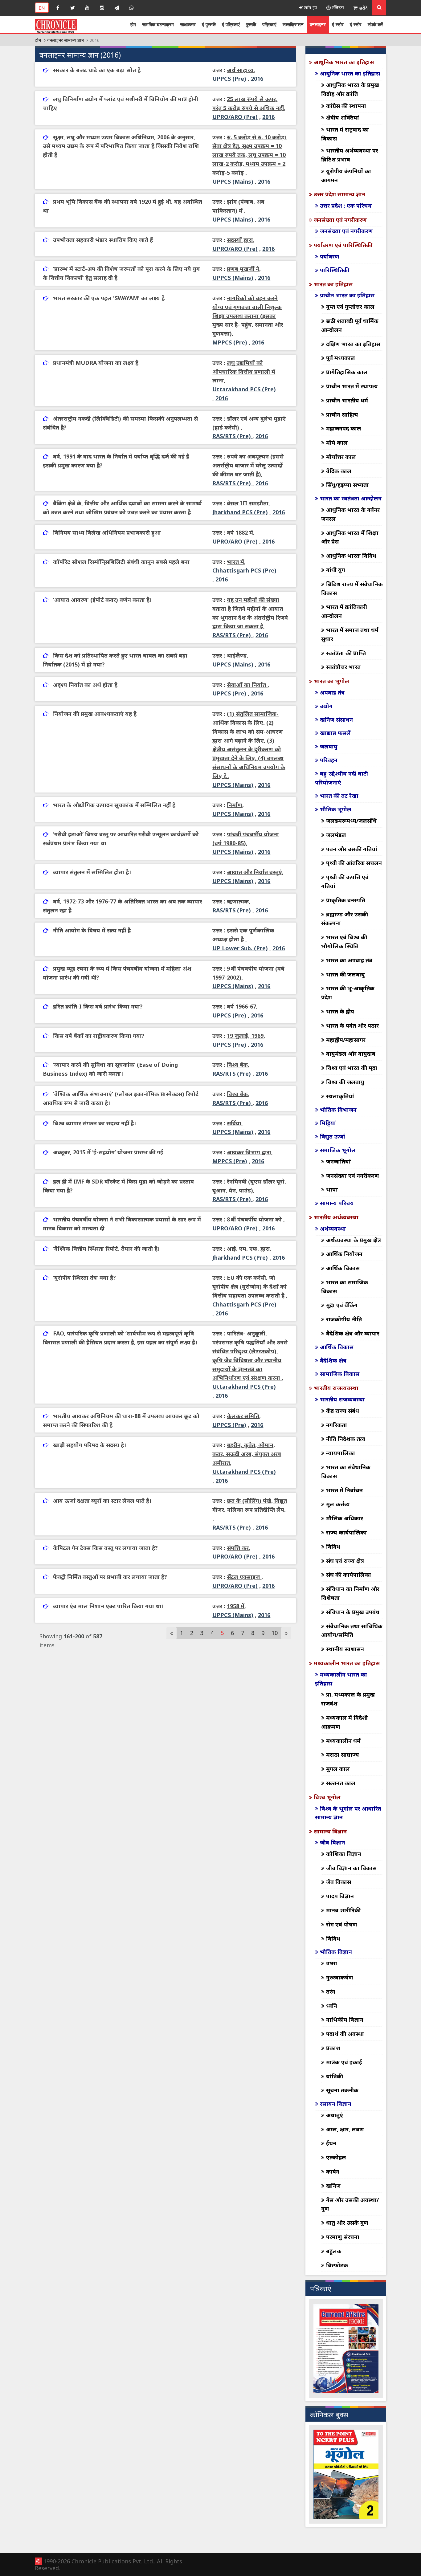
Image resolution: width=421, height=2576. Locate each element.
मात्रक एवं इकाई (344, 2062)
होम (133, 24)
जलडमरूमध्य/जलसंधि (351, 821)
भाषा (332, 1189)
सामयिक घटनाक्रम (158, 24)
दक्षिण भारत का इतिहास (353, 344)
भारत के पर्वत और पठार (352, 1025)
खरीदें (363, 8)
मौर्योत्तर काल (341, 457)
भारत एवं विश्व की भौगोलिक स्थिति (344, 942)
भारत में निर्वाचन (344, 1490)
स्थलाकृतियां (340, 1096)
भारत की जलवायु (345, 974)
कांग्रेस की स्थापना (346, 106)
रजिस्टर (337, 8)
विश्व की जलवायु (345, 1082)
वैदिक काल (339, 471)
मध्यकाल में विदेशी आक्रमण (344, 1722)
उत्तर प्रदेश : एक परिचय (346, 206)
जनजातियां (338, 1161)
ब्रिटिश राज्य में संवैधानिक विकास (352, 588)
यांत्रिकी (335, 2076)
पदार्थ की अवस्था (345, 2034)
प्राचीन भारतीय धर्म (347, 400)
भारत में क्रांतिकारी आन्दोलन (344, 611)
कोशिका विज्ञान (344, 1854)
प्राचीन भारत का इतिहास (347, 295)
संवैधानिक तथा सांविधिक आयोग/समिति (352, 1630)
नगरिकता (337, 1425)
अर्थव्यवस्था (333, 1229)
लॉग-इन (310, 8)
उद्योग (326, 706)
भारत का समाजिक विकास (345, 1287)
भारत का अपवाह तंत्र (349, 960)
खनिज (333, 2186)
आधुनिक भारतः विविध (351, 556)
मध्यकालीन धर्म (343, 1741)
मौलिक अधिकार (345, 1518)
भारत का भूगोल (331, 681)
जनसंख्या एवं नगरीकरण (340, 220)
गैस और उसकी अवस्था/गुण (350, 2204)
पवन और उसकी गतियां (352, 849)
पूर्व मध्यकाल (341, 358)
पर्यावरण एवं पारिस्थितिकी (343, 245)
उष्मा (332, 1963)
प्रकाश (333, 2048)
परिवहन (329, 760)
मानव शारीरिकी (343, 1910)
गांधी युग (336, 570)
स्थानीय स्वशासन (345, 1649)
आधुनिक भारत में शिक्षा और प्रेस (350, 537)
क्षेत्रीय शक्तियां (343, 117)
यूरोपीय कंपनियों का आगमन (346, 175)
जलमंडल (336, 835)
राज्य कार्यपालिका (346, 1532)
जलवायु (329, 746)
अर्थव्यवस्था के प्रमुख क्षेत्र (354, 1240)
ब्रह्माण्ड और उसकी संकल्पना (345, 919)
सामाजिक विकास (340, 1374)
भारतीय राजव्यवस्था (336, 1388)
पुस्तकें (251, 24)
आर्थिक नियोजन (344, 1254)
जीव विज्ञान (333, 1842)
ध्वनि (332, 2006)
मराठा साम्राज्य (343, 1755)
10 (275, 1633)
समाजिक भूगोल (338, 1150)
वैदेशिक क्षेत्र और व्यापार (353, 1333)
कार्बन (333, 2171)
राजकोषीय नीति (344, 1319)
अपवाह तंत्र (332, 692)
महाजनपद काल (344, 428)
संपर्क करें (375, 24)
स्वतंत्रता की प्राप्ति (346, 653)
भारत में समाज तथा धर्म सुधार (350, 634)
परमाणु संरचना (343, 2237)
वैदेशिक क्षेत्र (333, 1360)
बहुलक (334, 2251)
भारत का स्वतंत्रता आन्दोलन (351, 498)
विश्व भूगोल (327, 1797)
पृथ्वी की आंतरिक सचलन (354, 863)
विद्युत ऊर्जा (333, 1136)
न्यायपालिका (341, 1453)
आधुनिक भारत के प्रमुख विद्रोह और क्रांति (350, 89)
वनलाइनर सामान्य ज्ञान (65, 40)
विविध (333, 1547)
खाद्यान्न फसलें (335, 733)
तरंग (331, 1991)
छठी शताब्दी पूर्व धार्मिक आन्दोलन (350, 325)
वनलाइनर (318, 24)
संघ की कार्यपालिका (349, 1575)
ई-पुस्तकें (209, 24)
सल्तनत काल (341, 1783)
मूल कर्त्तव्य (338, 1504)
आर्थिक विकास (343, 1268)
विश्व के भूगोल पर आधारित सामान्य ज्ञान (348, 1813)
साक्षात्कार (188, 24)
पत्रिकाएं (269, 24)
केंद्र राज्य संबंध (343, 1411)
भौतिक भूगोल (336, 809)
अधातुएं (335, 2115)
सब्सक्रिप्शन (293, 24)
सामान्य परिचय (337, 1203)
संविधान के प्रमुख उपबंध (353, 1612)
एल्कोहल (336, 2157)
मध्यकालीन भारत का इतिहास (347, 1663)
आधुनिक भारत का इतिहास (344, 62)
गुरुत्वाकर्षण (340, 1977)
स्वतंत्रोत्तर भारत (343, 667)
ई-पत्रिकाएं (231, 24)
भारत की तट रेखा (339, 796)
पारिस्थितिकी (335, 270)
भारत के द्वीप (340, 1011)
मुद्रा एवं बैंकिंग (342, 1305)
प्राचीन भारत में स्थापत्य (352, 386)
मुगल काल (338, 1769)
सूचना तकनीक (342, 2090)
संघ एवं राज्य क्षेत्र (345, 1561)
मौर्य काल (337, 442)
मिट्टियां (328, 1123)
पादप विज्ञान (340, 1896)
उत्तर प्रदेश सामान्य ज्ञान (339, 194)
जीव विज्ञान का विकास (351, 1868)
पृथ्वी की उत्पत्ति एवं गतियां (345, 881)
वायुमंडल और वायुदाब (351, 1054)
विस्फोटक (337, 2265)
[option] (327, 2349)
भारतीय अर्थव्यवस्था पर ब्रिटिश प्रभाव (350, 155)
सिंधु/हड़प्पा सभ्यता (347, 485)
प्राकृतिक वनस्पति (346, 900)
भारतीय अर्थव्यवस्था (336, 1217)
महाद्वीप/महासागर (346, 1040)
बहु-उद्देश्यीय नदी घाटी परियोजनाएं (341, 778)
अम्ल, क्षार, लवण (345, 2129)
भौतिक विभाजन (338, 1110)
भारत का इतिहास (333, 284)
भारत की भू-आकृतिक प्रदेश (348, 993)
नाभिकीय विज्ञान (345, 2020)
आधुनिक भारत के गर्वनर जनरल (350, 514)
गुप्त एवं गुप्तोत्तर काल (350, 307)
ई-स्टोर (338, 24)
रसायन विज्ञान (336, 2104)
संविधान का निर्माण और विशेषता (350, 1593)
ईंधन (331, 2143)
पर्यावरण (330, 256)
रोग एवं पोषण (342, 1924)
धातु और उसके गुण (347, 2223)
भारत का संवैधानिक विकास (346, 1471)
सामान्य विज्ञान (330, 1831)
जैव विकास (339, 1882)
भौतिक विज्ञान (336, 1952)
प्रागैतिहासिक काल (347, 372)
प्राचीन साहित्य (342, 414)
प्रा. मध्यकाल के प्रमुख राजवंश (348, 1699)
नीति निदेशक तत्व (346, 1439)
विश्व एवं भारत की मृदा (352, 1068)
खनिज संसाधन (336, 719)
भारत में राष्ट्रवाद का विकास (345, 134)
